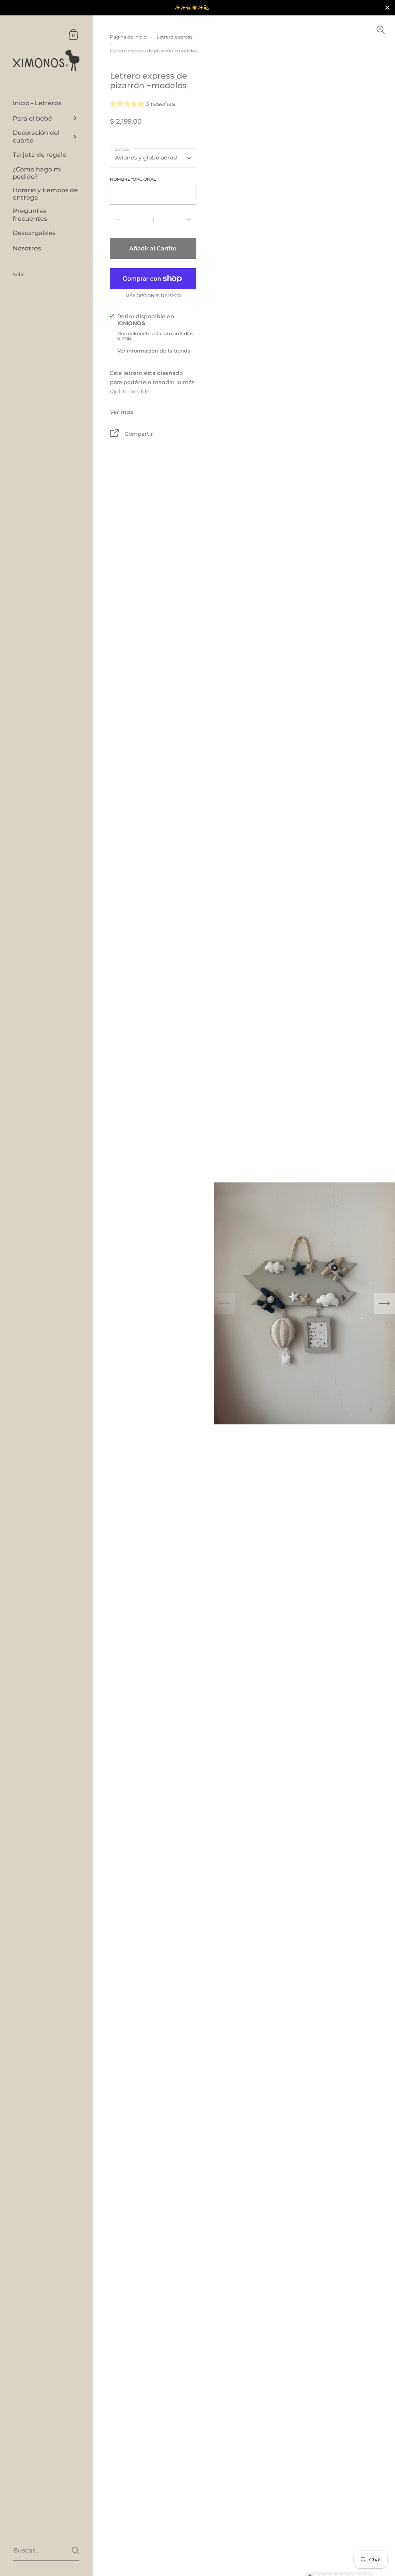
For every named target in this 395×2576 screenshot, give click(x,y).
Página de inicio (128, 37)
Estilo (122, 149)
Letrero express (175, 37)
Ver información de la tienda (154, 351)
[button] (143, 105)
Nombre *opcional (133, 179)
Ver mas (122, 412)
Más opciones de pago (153, 296)
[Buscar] (75, 2550)
